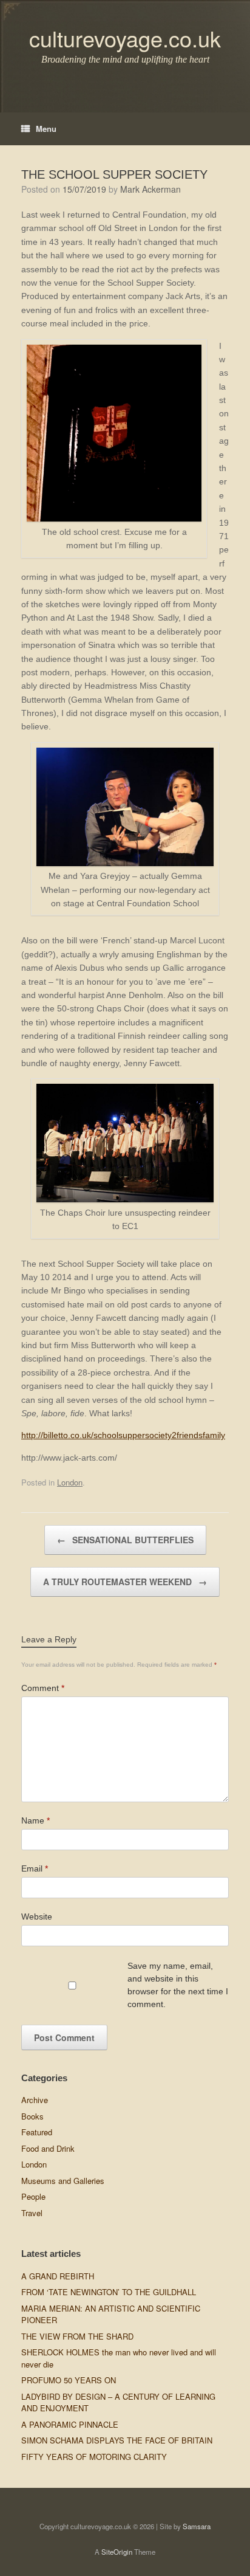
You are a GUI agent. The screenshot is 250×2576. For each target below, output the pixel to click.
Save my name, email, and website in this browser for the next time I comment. (178, 1985)
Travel (32, 2213)
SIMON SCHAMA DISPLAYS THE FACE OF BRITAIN (117, 2440)
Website (37, 1917)
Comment (43, 1688)
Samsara (197, 2526)
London (70, 1482)
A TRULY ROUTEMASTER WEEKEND (125, 1582)
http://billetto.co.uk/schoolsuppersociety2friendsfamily (123, 1435)
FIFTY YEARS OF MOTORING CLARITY (94, 2457)
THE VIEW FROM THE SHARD (77, 2336)
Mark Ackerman (150, 189)
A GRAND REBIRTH (58, 2276)
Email (35, 1868)
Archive (35, 2100)
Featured (37, 2132)
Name (35, 1820)
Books (32, 2116)
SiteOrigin (117, 2552)
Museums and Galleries (63, 2181)
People (33, 2196)
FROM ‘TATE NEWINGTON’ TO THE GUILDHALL (109, 2292)
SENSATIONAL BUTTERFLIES (125, 1540)
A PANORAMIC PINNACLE (70, 2424)
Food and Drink (48, 2148)
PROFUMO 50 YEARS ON (69, 2380)
